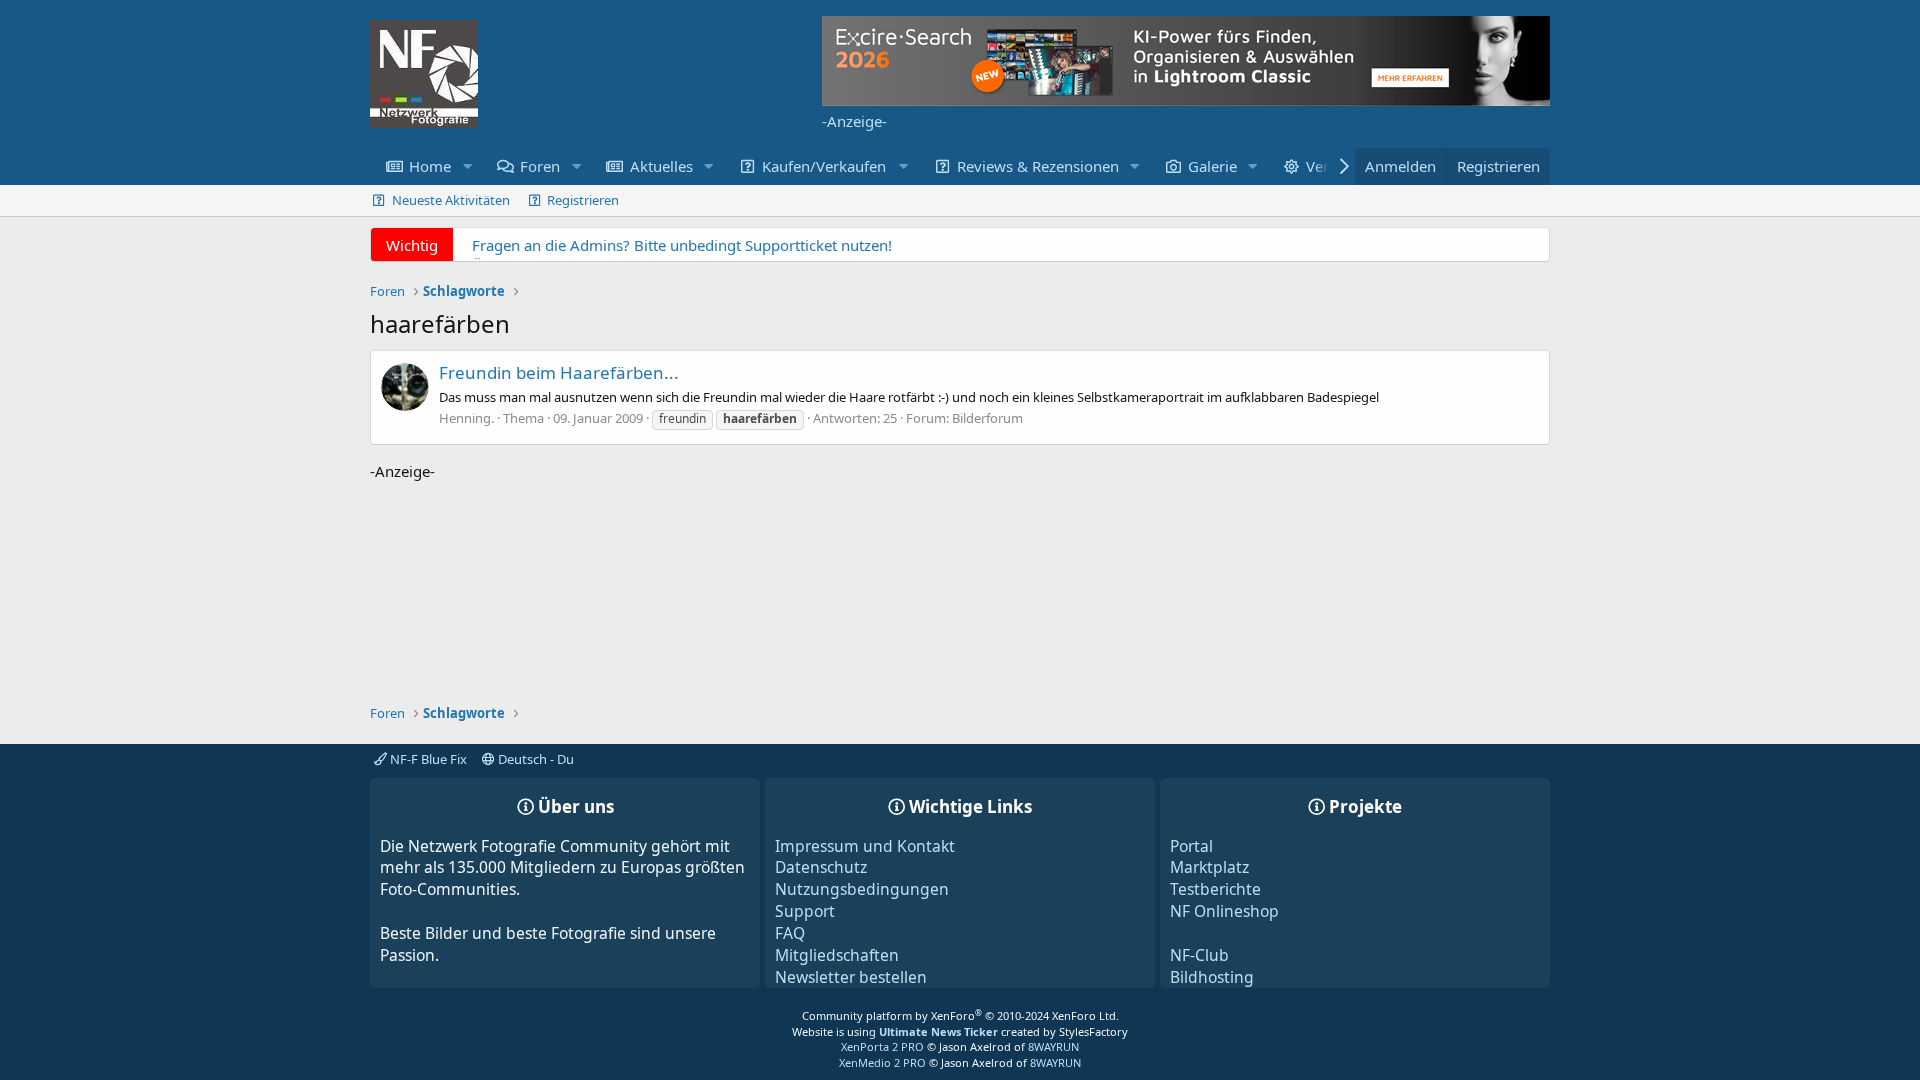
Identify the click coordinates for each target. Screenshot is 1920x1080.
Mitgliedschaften (837, 955)
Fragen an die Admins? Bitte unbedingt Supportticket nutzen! (682, 245)
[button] (467, 166)
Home (430, 166)
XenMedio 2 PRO (882, 1062)
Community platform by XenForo (960, 1015)
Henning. (466, 418)
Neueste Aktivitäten (451, 200)
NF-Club (1199, 955)
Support (805, 911)
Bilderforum (987, 418)
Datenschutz (821, 867)
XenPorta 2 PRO (882, 1046)
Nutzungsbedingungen (862, 889)
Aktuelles (661, 166)
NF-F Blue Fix (427, 759)
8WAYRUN (1053, 1046)
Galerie (1212, 166)
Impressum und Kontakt (865, 846)
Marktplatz (1209, 867)
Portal (1191, 846)
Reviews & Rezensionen (1038, 166)
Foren (540, 166)
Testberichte (1215, 889)
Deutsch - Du (534, 759)
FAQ (790, 933)
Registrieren (583, 200)
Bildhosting (1212, 977)
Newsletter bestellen (851, 977)
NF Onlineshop (1224, 911)
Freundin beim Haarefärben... (559, 372)
